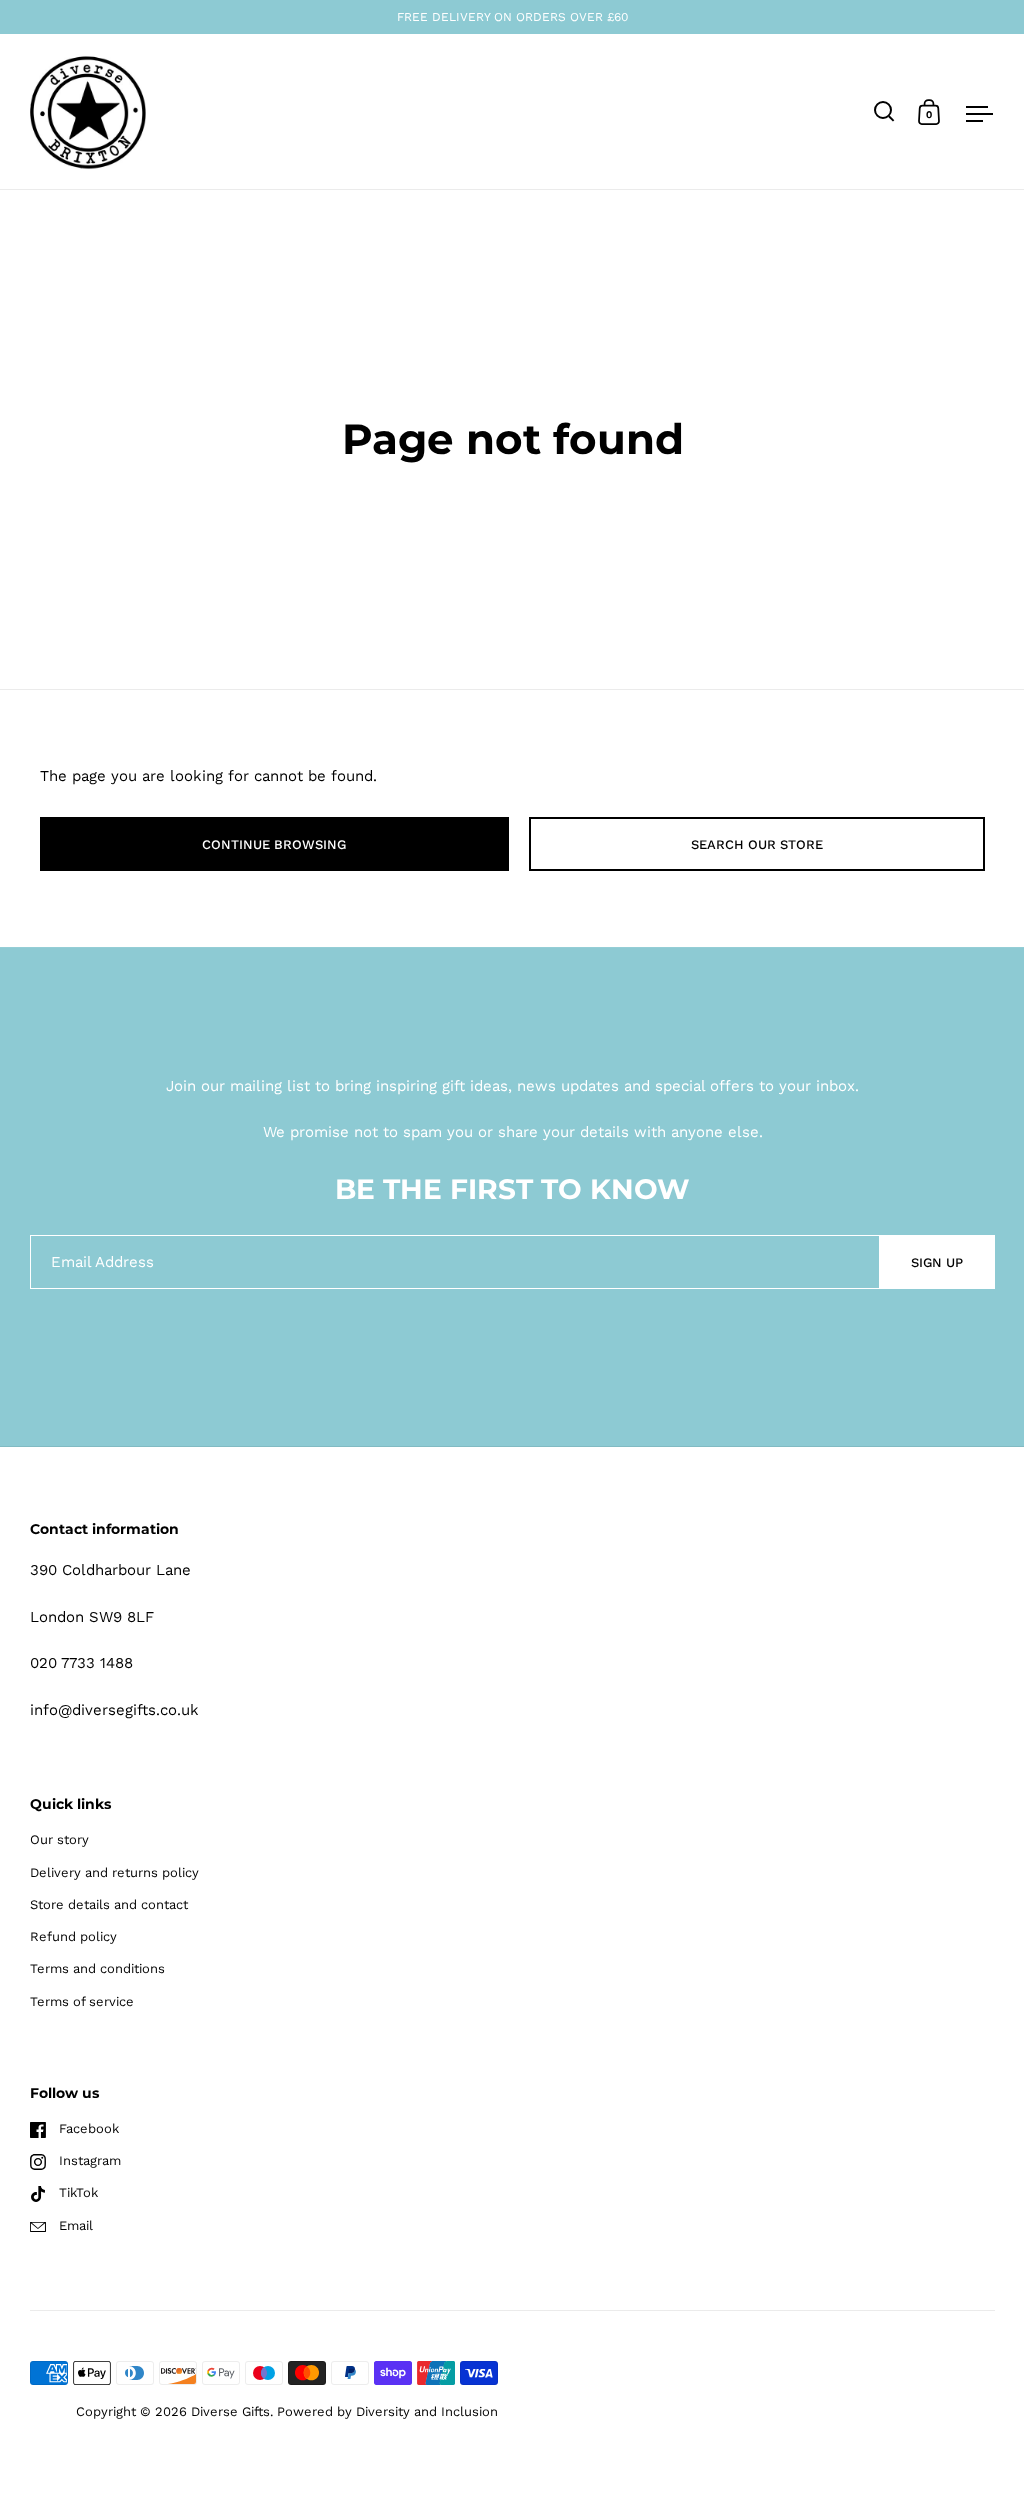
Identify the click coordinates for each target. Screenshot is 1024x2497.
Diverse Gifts (230, 2411)
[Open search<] (884, 111)
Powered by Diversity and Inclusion (387, 2411)
